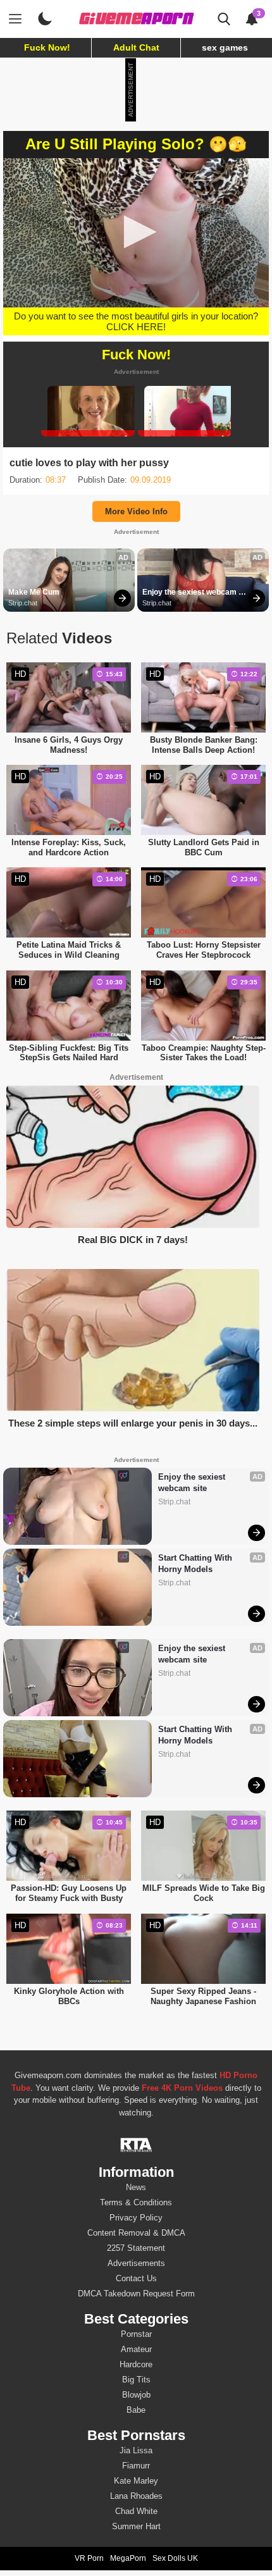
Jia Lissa (136, 2450)
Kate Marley (136, 2481)
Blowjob (136, 2395)
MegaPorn (128, 2558)
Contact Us (136, 2278)
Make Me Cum (34, 592)
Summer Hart (136, 2526)
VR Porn (89, 2558)
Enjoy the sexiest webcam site (190, 593)
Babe (136, 2410)
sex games (225, 47)
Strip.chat (23, 603)
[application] (136, 233)
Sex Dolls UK (175, 2558)
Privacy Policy (136, 2218)
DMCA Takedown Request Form (136, 2294)
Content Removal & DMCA (136, 2233)
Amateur (136, 2349)
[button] (136, 232)
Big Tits (136, 2380)
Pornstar (136, 2334)
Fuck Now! (47, 47)
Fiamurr (136, 2466)
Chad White (136, 2511)
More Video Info (136, 511)
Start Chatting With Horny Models (196, 1564)
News (136, 2187)
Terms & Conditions (136, 2202)
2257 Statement (136, 2248)
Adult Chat (136, 47)
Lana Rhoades (136, 2496)
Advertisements (136, 2263)
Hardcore (136, 2364)
